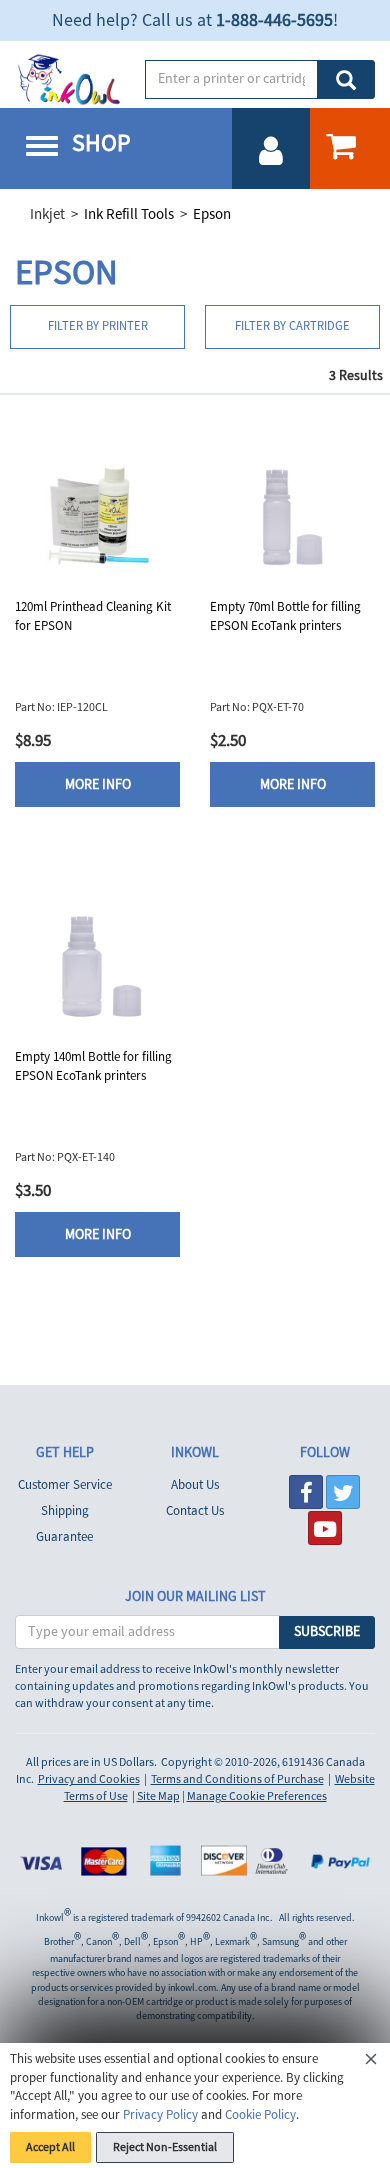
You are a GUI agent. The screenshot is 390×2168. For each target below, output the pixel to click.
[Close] (371, 2062)
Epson (212, 214)
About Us (195, 1485)
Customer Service (65, 1485)
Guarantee (64, 1537)
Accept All (50, 2147)
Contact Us (195, 1511)
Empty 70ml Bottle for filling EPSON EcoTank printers (285, 616)
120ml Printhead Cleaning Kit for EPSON (93, 616)
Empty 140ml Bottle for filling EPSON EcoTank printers (93, 1066)
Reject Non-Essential (165, 2147)
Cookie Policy (260, 2115)
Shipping (65, 1511)
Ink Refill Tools (129, 214)
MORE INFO (98, 785)
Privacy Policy (160, 2115)
